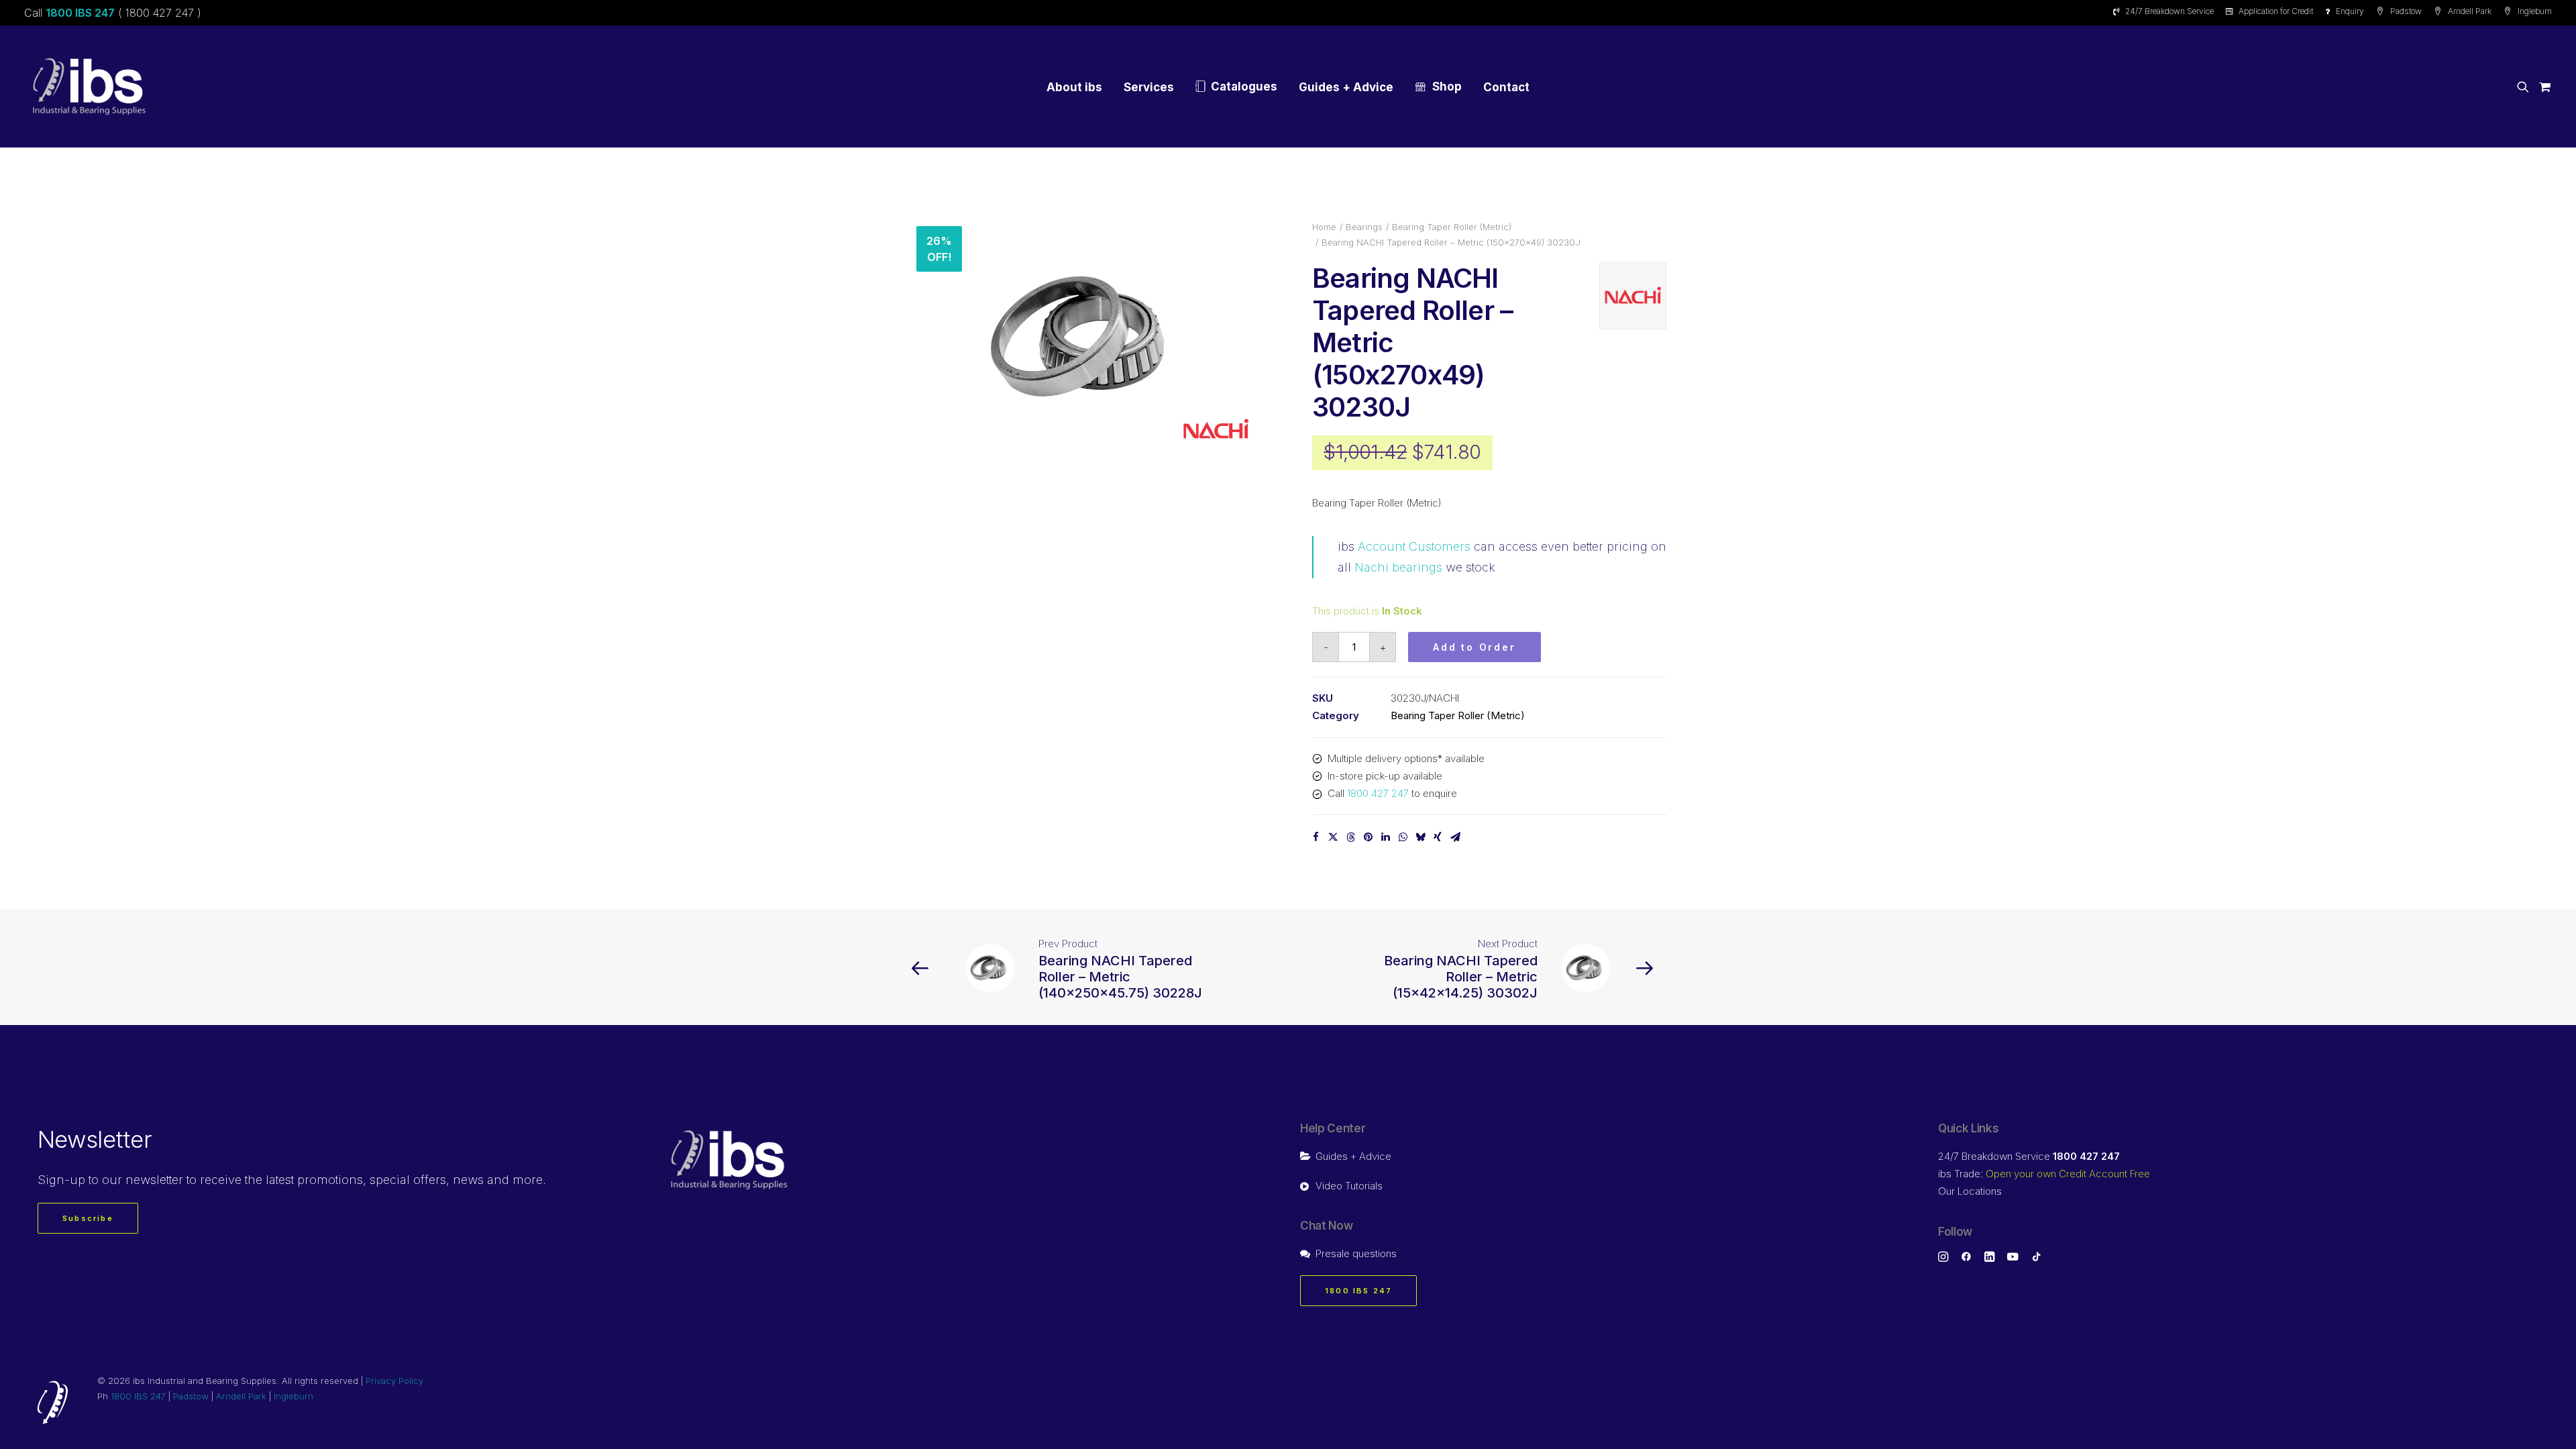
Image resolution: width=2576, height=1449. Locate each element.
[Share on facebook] (1316, 837)
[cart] (2543, 87)
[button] (2525, 87)
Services (1149, 87)
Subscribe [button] (88, 1218)
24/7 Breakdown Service (2169, 11)
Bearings (1364, 227)
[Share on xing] (1438, 837)
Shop (1447, 87)
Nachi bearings (1398, 567)
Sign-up (61, 1180)
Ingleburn (2535, 11)
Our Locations (1970, 1191)
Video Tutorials (1349, 1186)
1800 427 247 (1378, 793)
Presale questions (1356, 1253)
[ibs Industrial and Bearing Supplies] (89, 87)
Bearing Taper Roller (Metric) (1452, 227)
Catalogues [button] (1244, 87)
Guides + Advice (1346, 87)
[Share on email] (1455, 837)
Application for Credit (2276, 11)
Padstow (2406, 11)
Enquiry (2350, 11)
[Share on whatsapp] (1403, 837)
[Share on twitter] (1333, 837)
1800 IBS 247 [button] (1358, 1291)
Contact (1506, 87)
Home (1324, 227)
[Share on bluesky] (1420, 837)
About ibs (1074, 87)
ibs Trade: (2044, 1174)
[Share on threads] (1350, 837)
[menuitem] (2166, 11)
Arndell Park (2470, 11)
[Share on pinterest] (1368, 837)
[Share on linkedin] (1385, 837)
